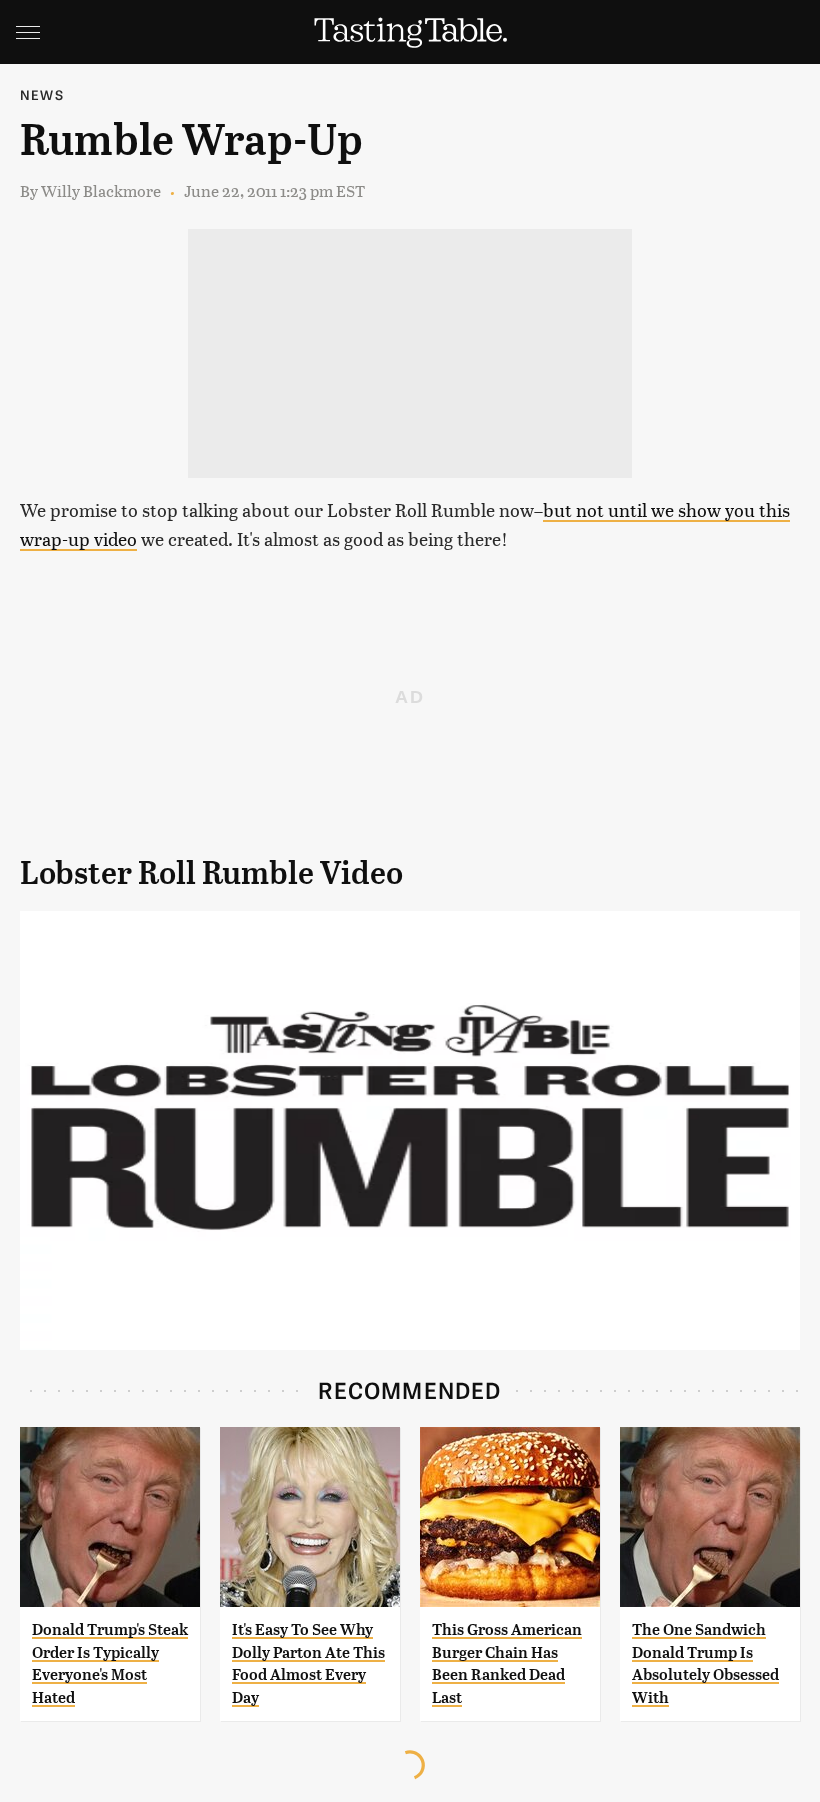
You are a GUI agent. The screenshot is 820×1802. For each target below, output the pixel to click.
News (42, 94)
